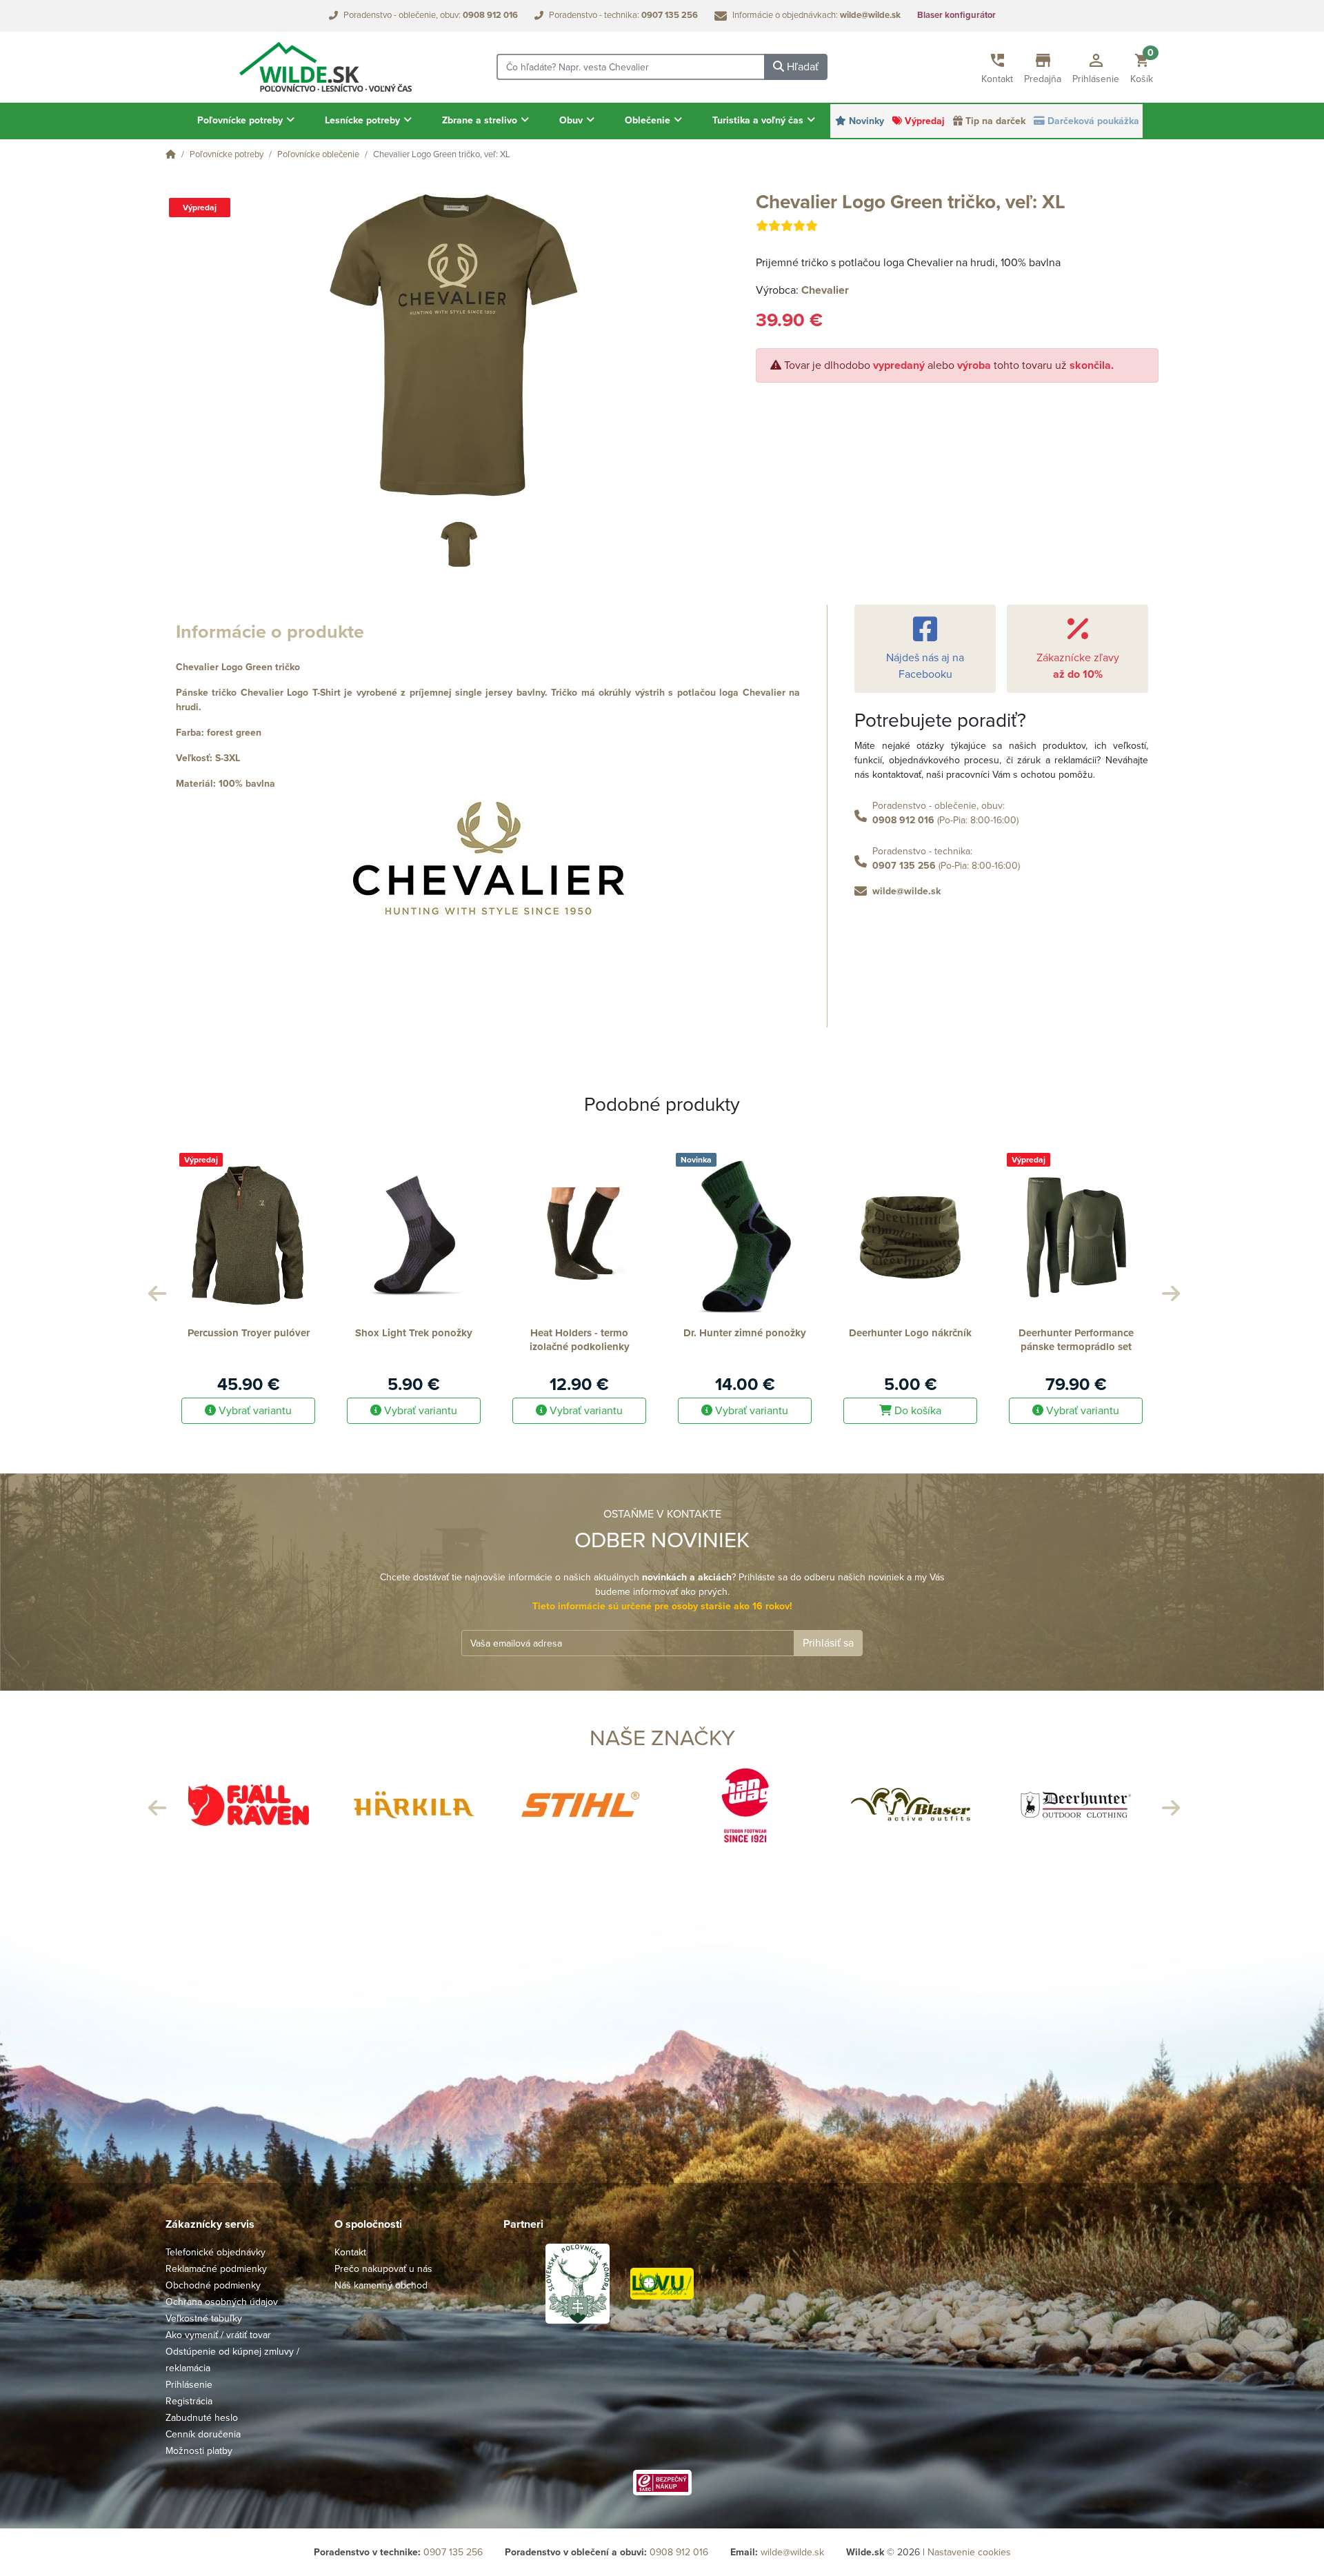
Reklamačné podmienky (216, 2269)
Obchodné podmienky (213, 2285)
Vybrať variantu (254, 1411)
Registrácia (189, 2401)
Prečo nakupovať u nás (383, 2269)
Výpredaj (925, 121)
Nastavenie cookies (969, 2552)
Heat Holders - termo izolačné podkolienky (414, 1340)
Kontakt (350, 2252)
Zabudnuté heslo (202, 2418)
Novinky (866, 121)
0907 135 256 (904, 866)
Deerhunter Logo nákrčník (745, 1333)
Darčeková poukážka (1093, 121)
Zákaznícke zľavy (1078, 666)
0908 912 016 (903, 820)
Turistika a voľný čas (759, 120)
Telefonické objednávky (215, 2252)
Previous (155, 1290)
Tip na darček (995, 121)
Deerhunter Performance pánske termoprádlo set (911, 1340)
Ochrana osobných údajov (222, 2302)
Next (1169, 1290)
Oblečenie (649, 120)
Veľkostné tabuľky (204, 2318)
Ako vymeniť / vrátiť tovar (218, 2335)
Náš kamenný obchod (381, 2285)
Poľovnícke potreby (241, 120)
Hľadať (801, 67)
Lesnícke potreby (364, 120)
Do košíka (751, 1411)
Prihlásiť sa (828, 1643)
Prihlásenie (189, 2385)
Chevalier (825, 290)
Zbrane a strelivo (481, 120)
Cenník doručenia (203, 2434)
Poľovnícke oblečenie (318, 154)
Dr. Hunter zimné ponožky (579, 1333)
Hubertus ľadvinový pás (1076, 1333)
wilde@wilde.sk (906, 891)
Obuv (572, 120)
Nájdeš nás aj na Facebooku (925, 666)
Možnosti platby (199, 2451)
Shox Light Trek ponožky (248, 1333)
